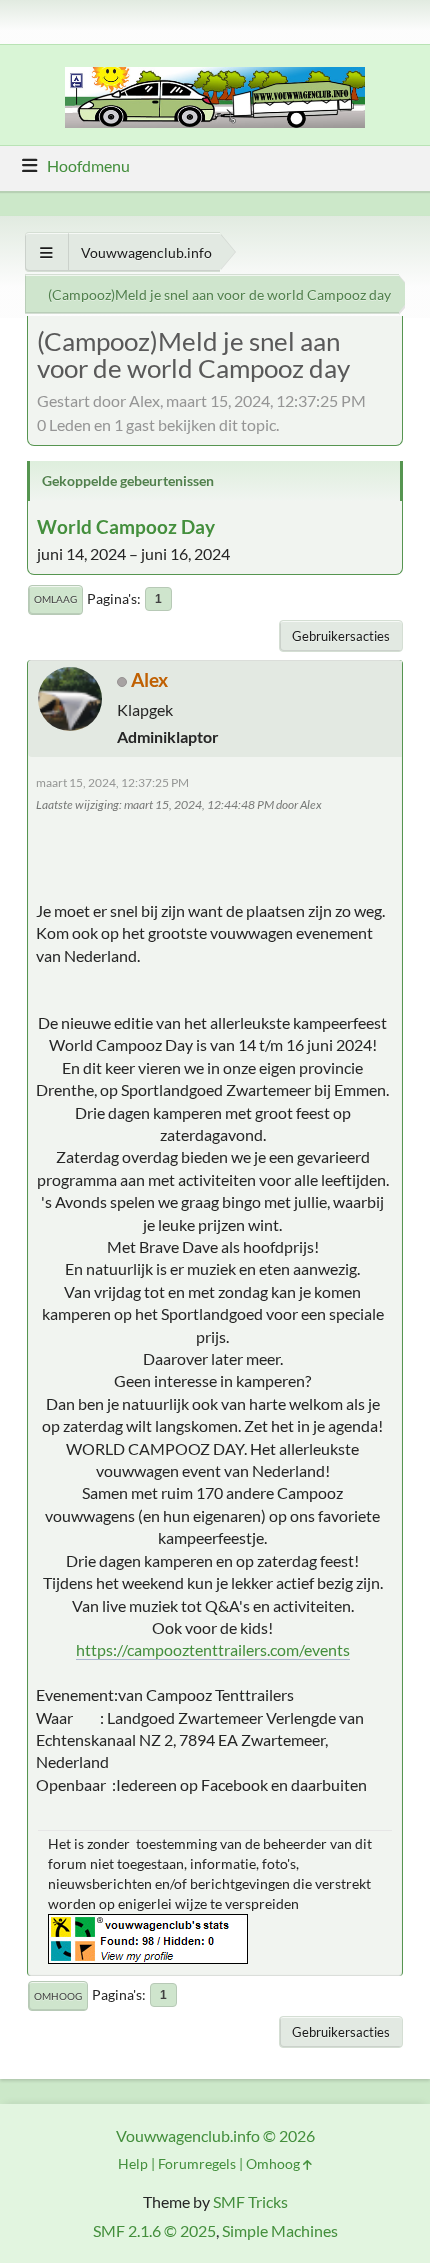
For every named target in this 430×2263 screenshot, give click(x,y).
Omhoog (58, 1996)
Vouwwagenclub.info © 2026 (215, 2135)
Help (133, 2163)
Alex (149, 679)
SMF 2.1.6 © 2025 (154, 2230)
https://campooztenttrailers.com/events (213, 1649)
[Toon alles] (46, 252)
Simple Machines (280, 2230)
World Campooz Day (126, 526)
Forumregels (197, 2163)
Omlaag (55, 599)
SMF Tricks (250, 2201)
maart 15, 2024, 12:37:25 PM (112, 782)
